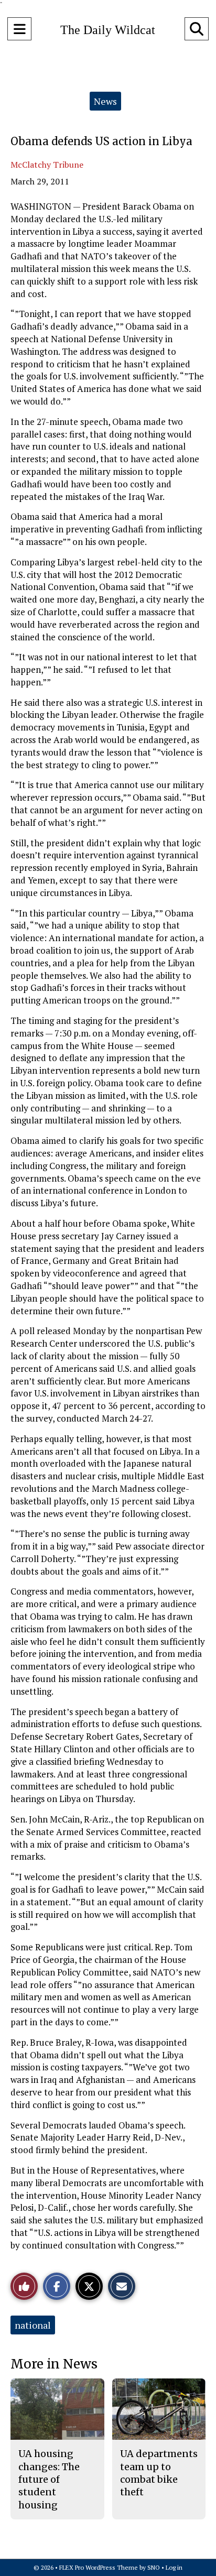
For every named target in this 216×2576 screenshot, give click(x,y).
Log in (174, 2567)
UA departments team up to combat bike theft (159, 2473)
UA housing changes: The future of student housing (49, 2479)
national (33, 2325)
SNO (154, 2567)
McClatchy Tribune (47, 165)
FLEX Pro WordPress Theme (99, 2567)
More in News (54, 2364)
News (105, 101)
